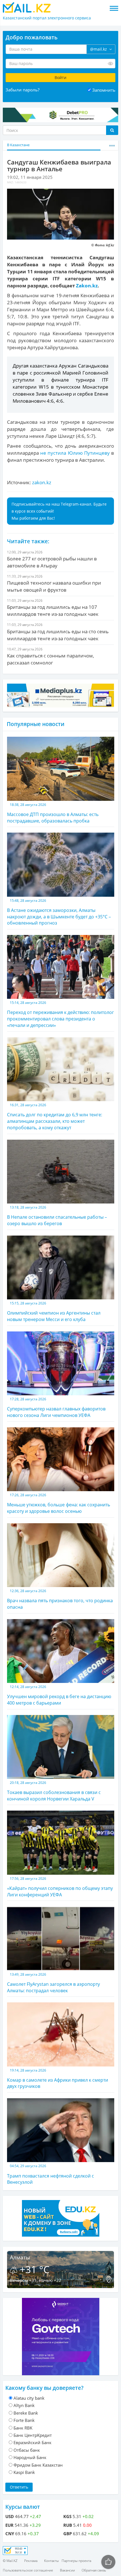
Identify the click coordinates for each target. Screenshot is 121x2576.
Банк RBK (23, 2428)
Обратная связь (94, 2570)
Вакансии (67, 2570)
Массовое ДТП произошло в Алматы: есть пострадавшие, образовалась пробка (53, 813)
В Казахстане (18, 145)
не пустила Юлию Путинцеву (76, 453)
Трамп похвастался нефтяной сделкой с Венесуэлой (51, 2174)
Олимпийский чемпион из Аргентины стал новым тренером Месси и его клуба (54, 1312)
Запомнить (104, 90)
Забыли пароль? (23, 90)
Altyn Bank (24, 2405)
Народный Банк (30, 2457)
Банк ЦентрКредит (33, 2435)
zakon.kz (42, 482)
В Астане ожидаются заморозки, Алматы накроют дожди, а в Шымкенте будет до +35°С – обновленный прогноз (59, 912)
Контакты (51, 2561)
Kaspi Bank (24, 2472)
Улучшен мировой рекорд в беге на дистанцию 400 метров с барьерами (59, 1695)
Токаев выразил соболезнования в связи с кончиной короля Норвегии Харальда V (54, 1791)
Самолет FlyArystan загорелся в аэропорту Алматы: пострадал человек (53, 1983)
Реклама (31, 2561)
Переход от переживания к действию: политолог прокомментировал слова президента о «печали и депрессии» (60, 1014)
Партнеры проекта (76, 2561)
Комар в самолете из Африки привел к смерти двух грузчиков (58, 2079)
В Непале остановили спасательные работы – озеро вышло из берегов (57, 1216)
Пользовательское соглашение (28, 2570)
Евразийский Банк (33, 2442)
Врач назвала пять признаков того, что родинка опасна (60, 1599)
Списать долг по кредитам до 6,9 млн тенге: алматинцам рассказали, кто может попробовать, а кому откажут (55, 1117)
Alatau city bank (29, 2398)
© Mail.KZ (10, 2561)
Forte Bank (24, 2420)
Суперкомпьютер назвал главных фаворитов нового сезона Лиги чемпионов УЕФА (56, 1408)
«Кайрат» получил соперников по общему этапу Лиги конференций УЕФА (60, 1887)
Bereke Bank (26, 2413)
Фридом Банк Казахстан (38, 2465)
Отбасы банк (27, 2450)
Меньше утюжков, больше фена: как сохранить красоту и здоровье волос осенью (59, 1503)
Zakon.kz (87, 286)
